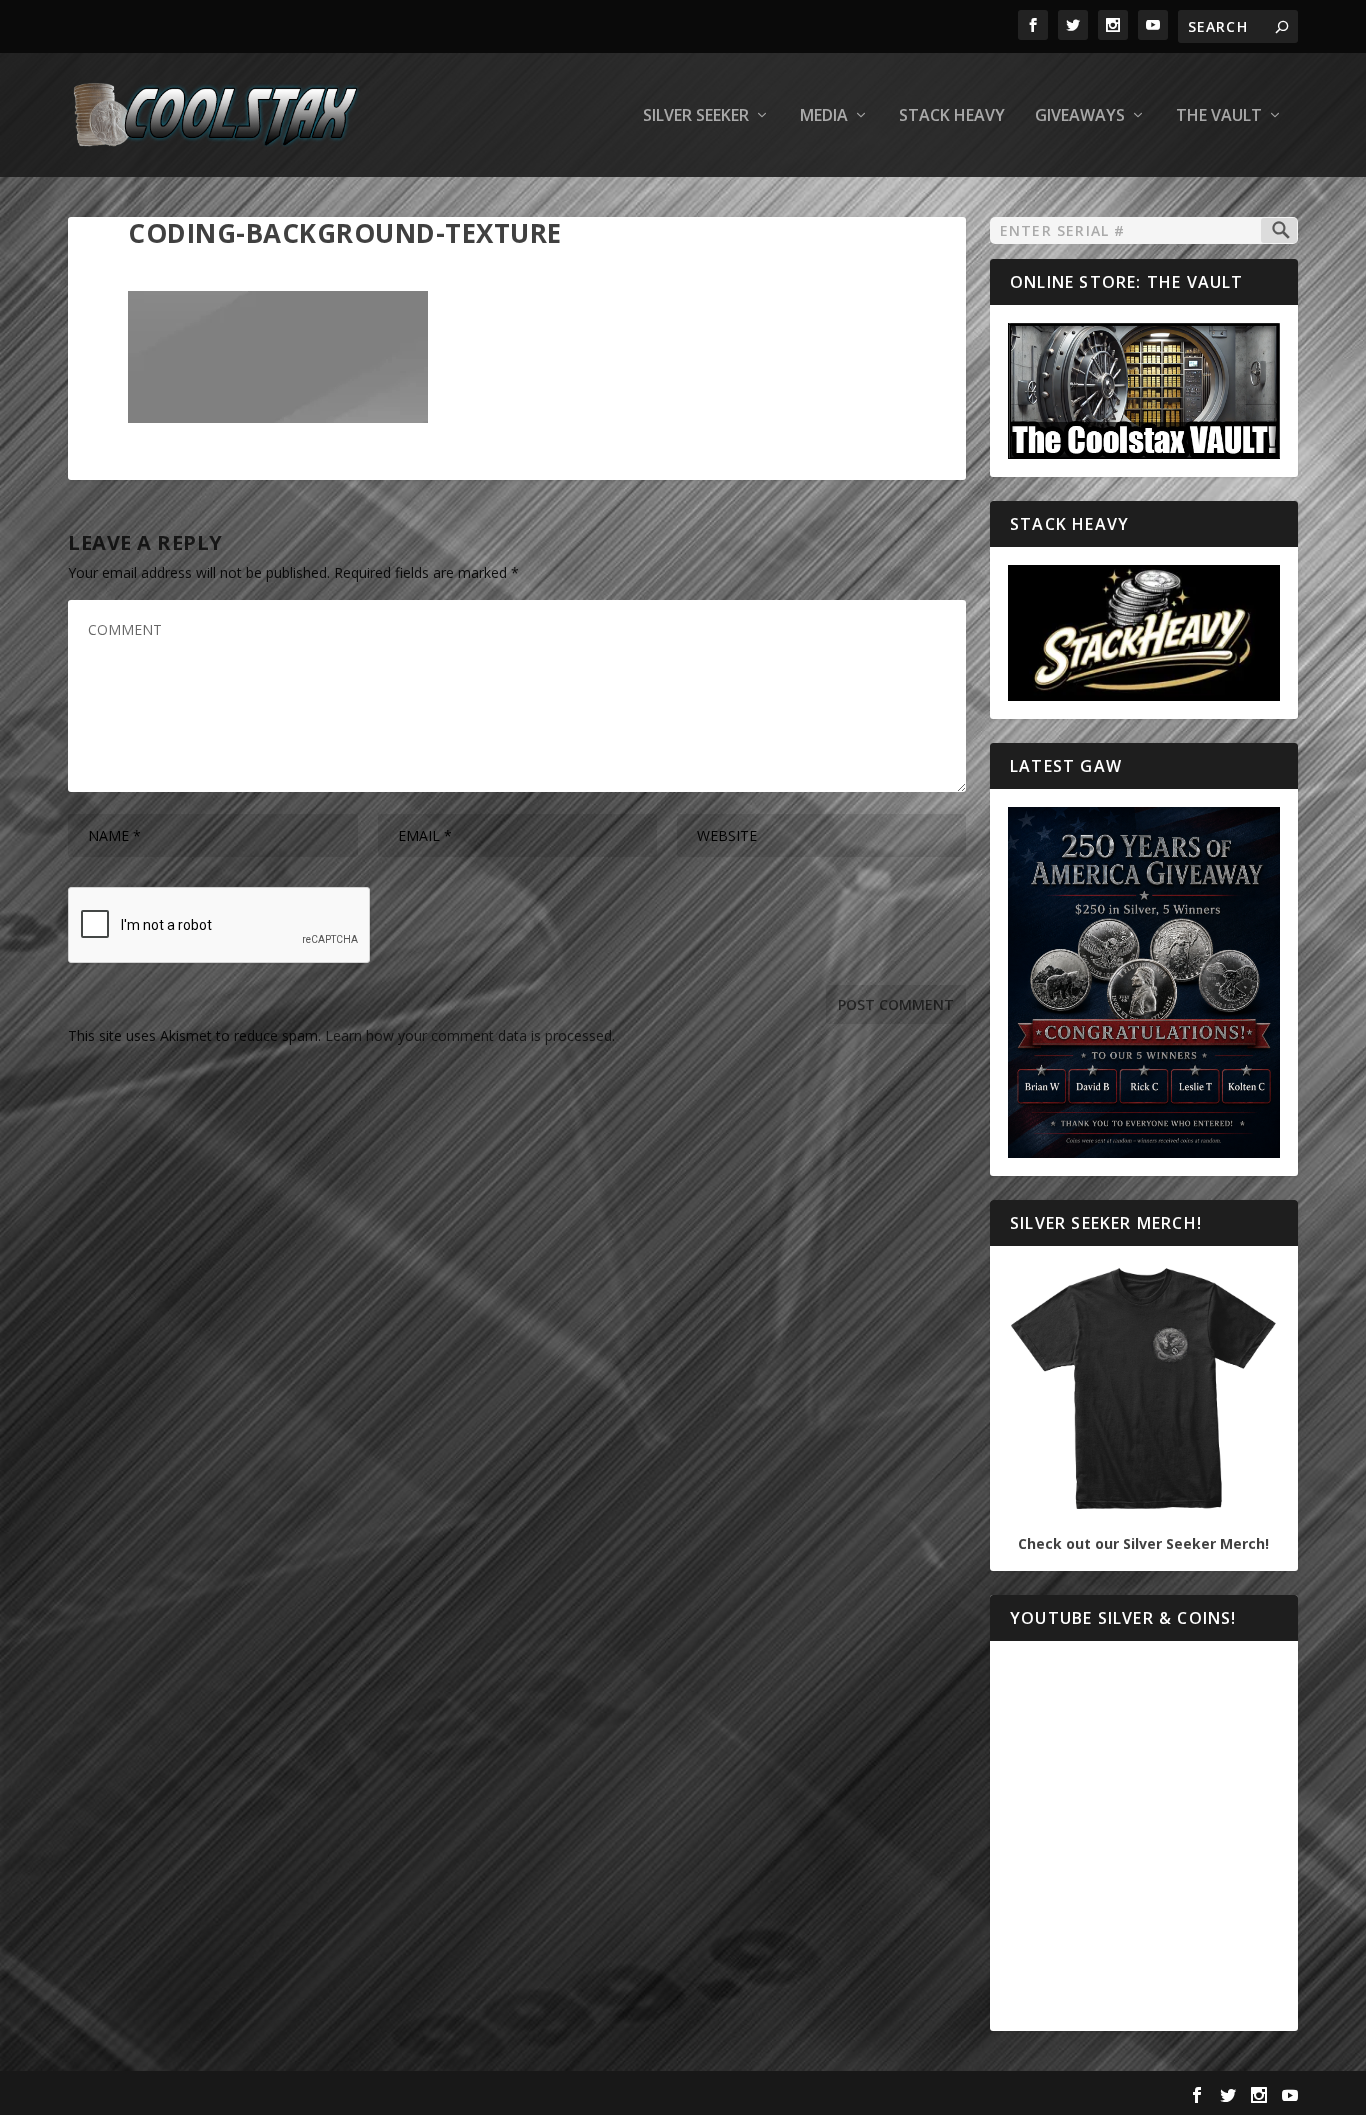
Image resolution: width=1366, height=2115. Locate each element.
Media (824, 116)
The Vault (1219, 116)
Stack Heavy (952, 116)
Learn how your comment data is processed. (470, 1035)
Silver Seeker (696, 116)
